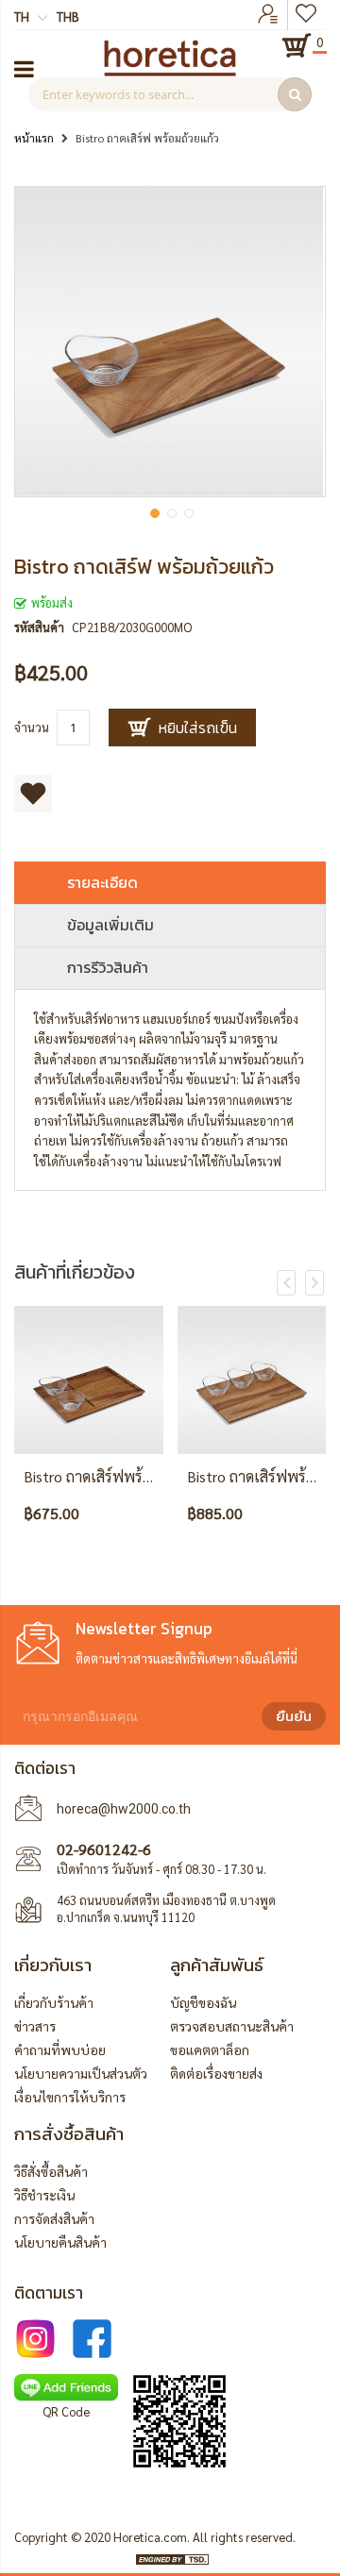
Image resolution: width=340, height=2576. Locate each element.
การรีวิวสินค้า (108, 967)
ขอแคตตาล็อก (210, 2049)
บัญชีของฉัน (203, 2002)
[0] (297, 45)
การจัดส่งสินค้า (54, 2218)
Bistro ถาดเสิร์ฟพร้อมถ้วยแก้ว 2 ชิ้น (135, 1476)
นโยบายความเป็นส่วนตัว (81, 2073)
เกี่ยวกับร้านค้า (54, 2002)
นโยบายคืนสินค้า (60, 2242)
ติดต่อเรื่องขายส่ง (216, 2073)
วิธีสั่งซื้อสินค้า (51, 2171)
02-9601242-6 (104, 1849)
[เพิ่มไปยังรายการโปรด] (33, 794)
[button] (153, 511)
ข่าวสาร (35, 2026)
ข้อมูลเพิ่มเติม (110, 925)
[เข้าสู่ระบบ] (268, 15)
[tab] (170, 883)
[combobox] (170, 94)
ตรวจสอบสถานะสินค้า (232, 2026)
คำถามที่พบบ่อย (60, 2049)
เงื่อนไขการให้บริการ (70, 2097)
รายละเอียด (102, 882)
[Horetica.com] (170, 71)
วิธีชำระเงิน (44, 2195)
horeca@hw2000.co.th (124, 1809)
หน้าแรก (34, 138)
